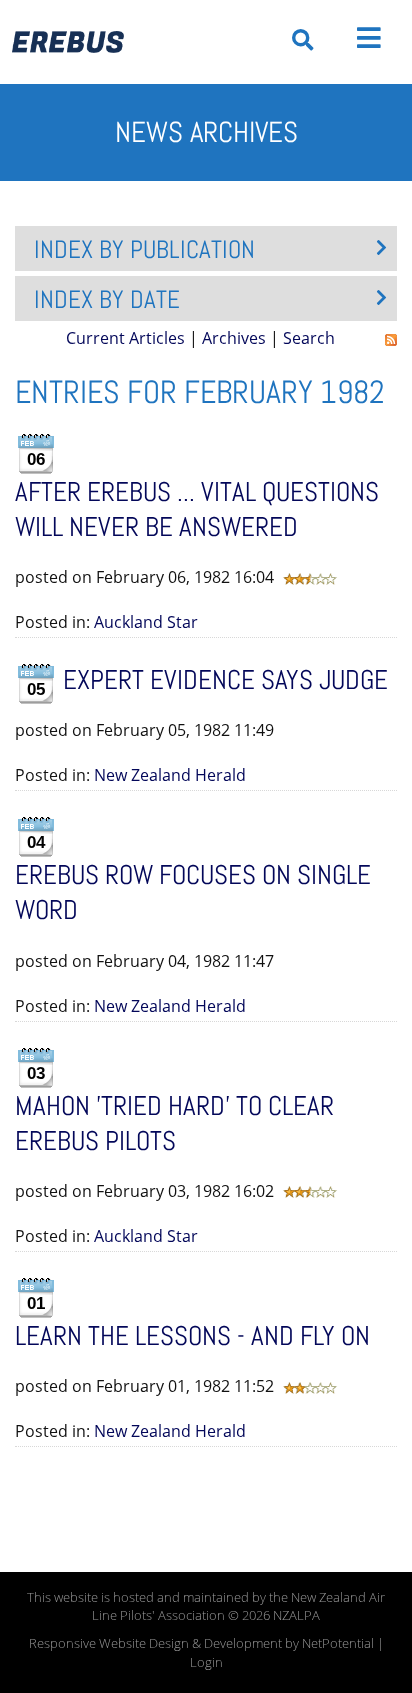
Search (309, 338)
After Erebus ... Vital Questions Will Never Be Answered (197, 509)
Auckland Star (146, 622)
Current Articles (125, 338)
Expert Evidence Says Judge (225, 680)
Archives (234, 338)
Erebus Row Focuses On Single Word (193, 892)
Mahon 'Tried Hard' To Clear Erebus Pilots (174, 1123)
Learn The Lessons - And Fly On (192, 1336)
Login (206, 1662)
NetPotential (338, 1643)
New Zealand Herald (170, 775)
